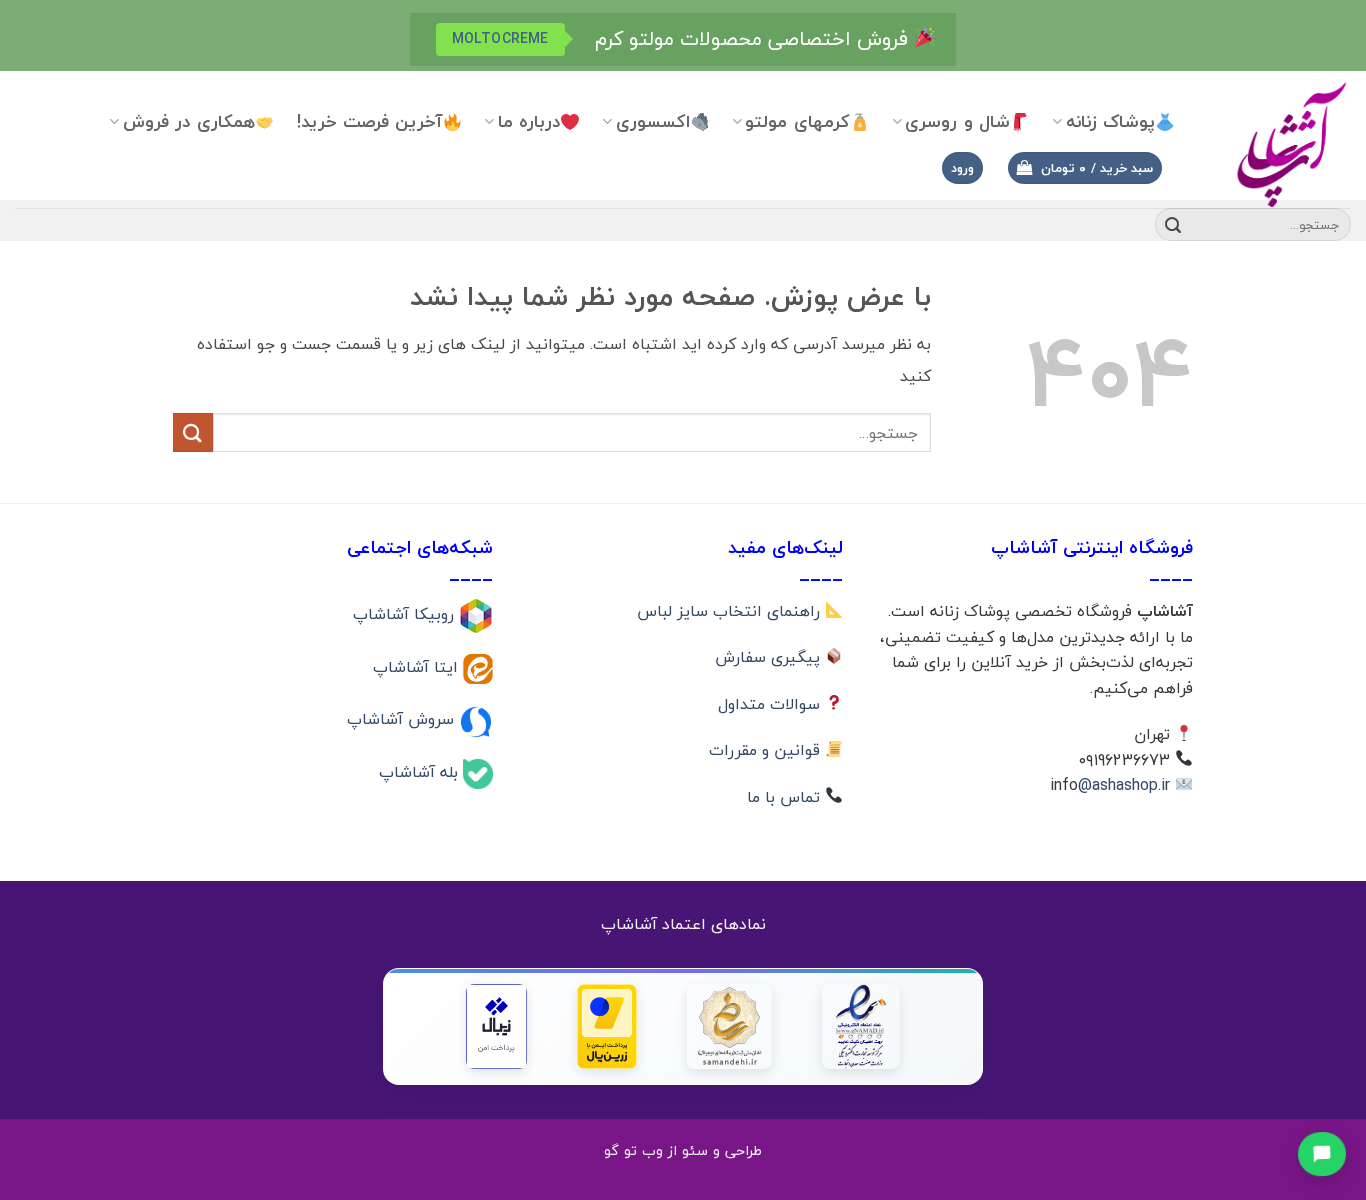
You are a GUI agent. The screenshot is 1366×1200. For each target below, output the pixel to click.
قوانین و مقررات (767, 750)
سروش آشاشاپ (403, 719)
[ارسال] (1173, 225)
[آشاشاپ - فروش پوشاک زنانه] (1278, 143)
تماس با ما (786, 797)
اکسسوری (653, 121)
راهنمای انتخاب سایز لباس (731, 611)
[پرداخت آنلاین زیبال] (496, 1026)
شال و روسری (957, 121)
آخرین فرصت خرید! (370, 121)
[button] (1085, 168)
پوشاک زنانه (1110, 121)
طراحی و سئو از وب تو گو (683, 1150)
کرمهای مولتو (797, 121)
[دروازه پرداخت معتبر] (607, 1026)
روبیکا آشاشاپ (406, 614)
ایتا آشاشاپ (418, 666)
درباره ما (529, 121)
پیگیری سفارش (770, 657)
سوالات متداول (771, 704)
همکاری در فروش (189, 121)
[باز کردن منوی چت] (1322, 1153)
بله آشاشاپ (421, 772)
